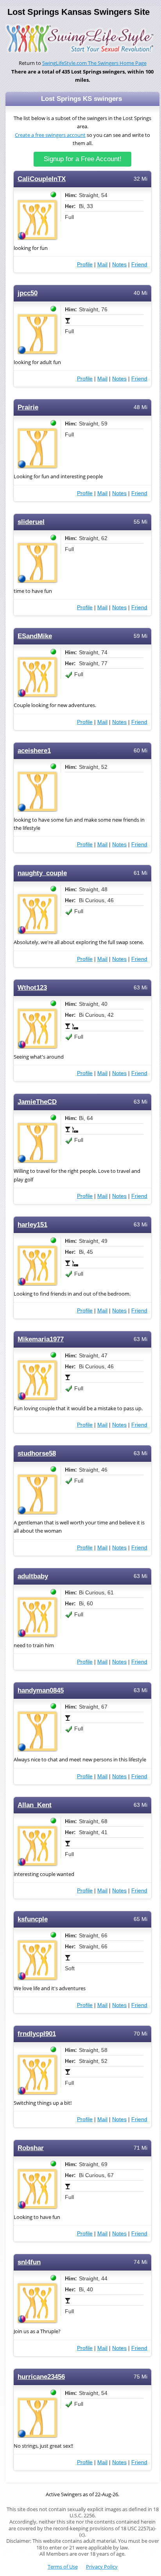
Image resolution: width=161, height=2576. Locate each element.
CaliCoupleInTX (42, 179)
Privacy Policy (102, 2567)
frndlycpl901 (37, 2034)
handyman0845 (41, 1690)
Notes (119, 264)
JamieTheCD (37, 1102)
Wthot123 (32, 988)
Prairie (28, 407)
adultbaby (33, 1576)
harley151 (32, 1225)
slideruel (31, 522)
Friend (139, 264)
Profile (85, 264)
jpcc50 (28, 293)
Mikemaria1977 (41, 1339)
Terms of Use (63, 2567)
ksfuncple (33, 1919)
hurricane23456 (41, 2377)
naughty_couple (42, 873)
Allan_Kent (35, 1805)
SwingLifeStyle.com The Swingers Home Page (94, 63)
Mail (102, 264)
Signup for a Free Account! (83, 159)
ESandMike (35, 636)
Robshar (31, 2148)
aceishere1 (34, 751)
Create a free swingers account (50, 135)
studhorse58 (37, 1453)
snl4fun (29, 2262)
